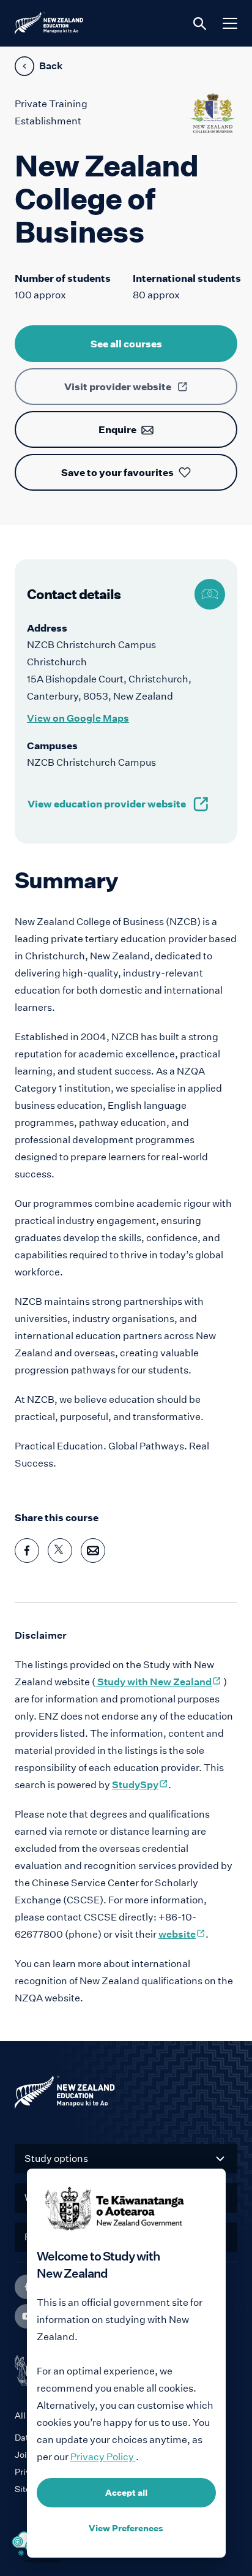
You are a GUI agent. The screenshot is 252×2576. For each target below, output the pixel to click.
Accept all (126, 2493)
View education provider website (107, 804)
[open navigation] (230, 23)
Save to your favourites (117, 472)
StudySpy (140, 1785)
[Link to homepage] (126, 2095)
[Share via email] (93, 1551)
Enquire (117, 429)
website (182, 1934)
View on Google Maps (78, 718)
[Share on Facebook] (27, 1551)
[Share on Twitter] (60, 1551)
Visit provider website (118, 387)
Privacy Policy (103, 2457)
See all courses (126, 344)
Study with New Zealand (158, 1682)
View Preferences (126, 2528)
